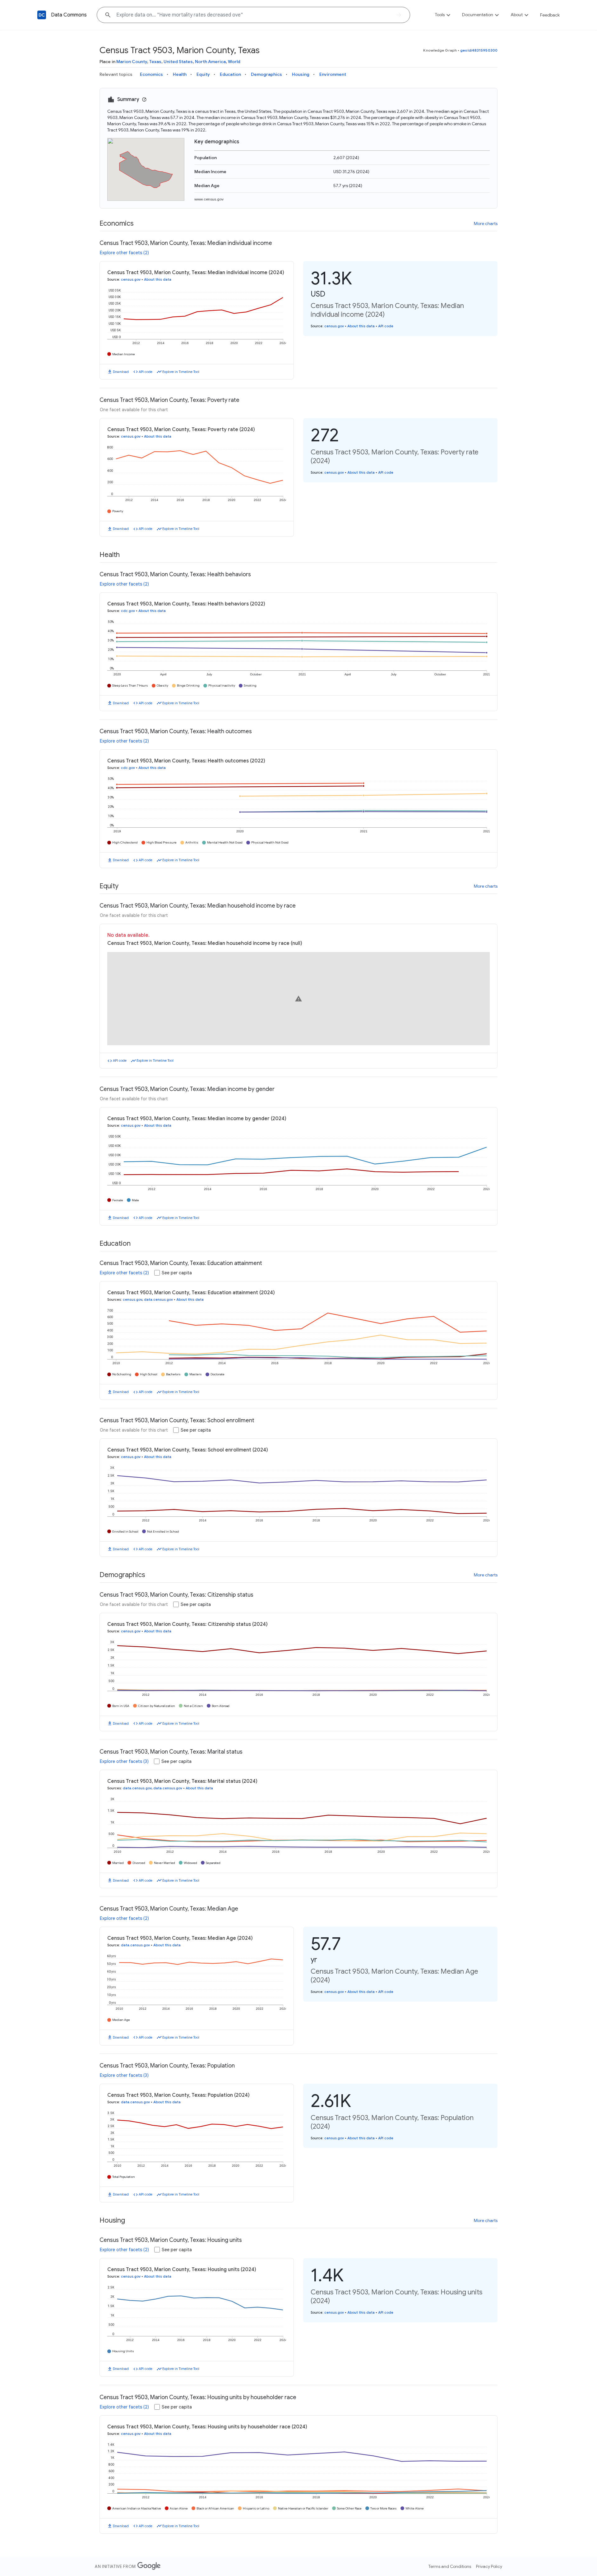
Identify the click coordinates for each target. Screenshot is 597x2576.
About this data (158, 279)
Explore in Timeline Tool (181, 372)
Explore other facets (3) (124, 1761)
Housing (301, 74)
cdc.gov (128, 611)
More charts (486, 223)
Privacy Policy (489, 2566)
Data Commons (69, 15)
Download (121, 372)
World (234, 62)
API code (146, 372)
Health (180, 74)
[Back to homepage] (42, 15)
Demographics (266, 74)
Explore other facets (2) (124, 253)
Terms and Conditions (450, 2566)
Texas (155, 62)
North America (210, 62)
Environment (333, 74)
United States (178, 62)
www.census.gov (209, 199)
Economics (151, 74)
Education (230, 74)
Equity (203, 74)
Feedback (550, 15)
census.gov (131, 279)
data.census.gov (158, 1299)
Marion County (132, 62)
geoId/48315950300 (479, 50)
